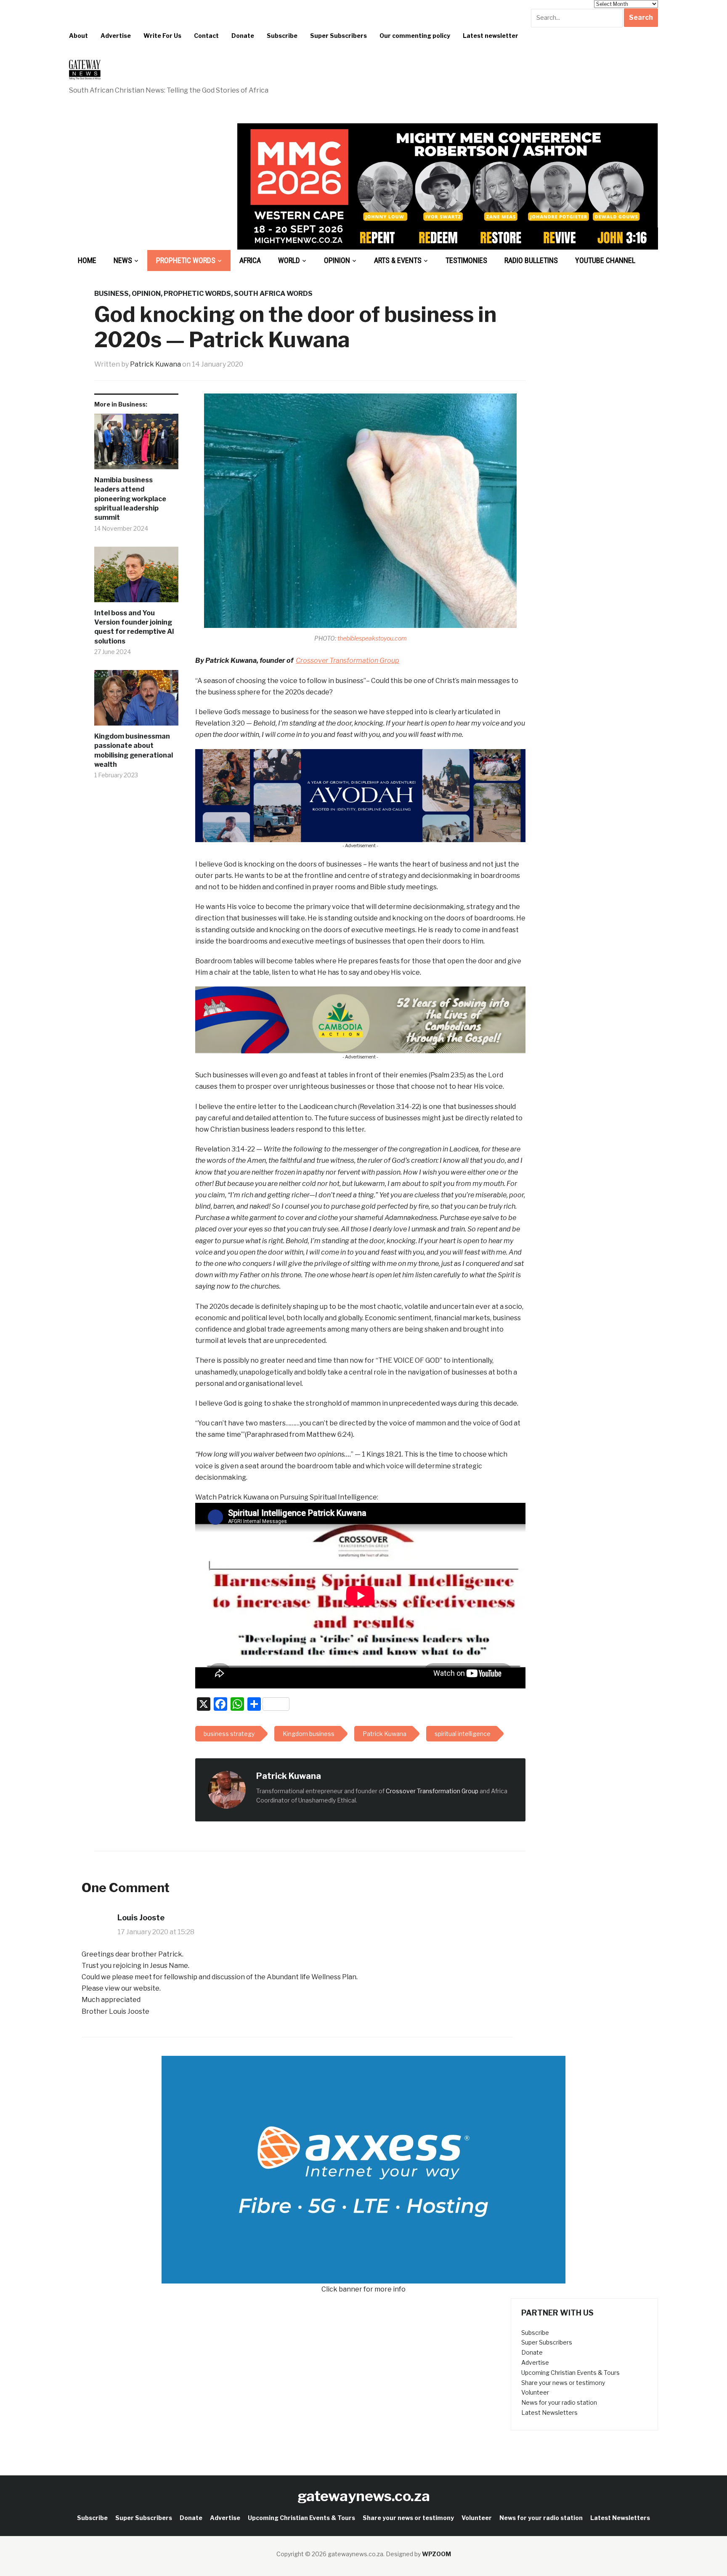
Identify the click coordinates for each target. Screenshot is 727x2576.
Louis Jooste (141, 1918)
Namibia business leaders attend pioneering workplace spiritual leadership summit (130, 499)
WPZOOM (436, 2554)
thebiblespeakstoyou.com (372, 638)
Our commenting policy (415, 36)
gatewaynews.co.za (364, 2496)
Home (87, 260)
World (289, 260)
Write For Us (162, 36)
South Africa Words (273, 294)
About (78, 36)
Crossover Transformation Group (348, 661)
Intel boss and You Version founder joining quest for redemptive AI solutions (134, 627)
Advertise (116, 36)
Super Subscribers (338, 36)
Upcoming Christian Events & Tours (570, 2373)
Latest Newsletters (549, 2413)
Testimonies (466, 260)
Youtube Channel (605, 260)
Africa (250, 260)
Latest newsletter (491, 36)
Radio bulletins (531, 260)
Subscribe (282, 36)
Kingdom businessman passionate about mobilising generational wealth (134, 750)
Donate (243, 36)
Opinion (337, 260)
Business (111, 294)
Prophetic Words (186, 260)
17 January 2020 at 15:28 (156, 1932)
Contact (206, 36)
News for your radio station (559, 2402)
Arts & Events (398, 260)
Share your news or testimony (563, 2383)
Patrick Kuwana (155, 364)
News (123, 260)
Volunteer (535, 2392)
